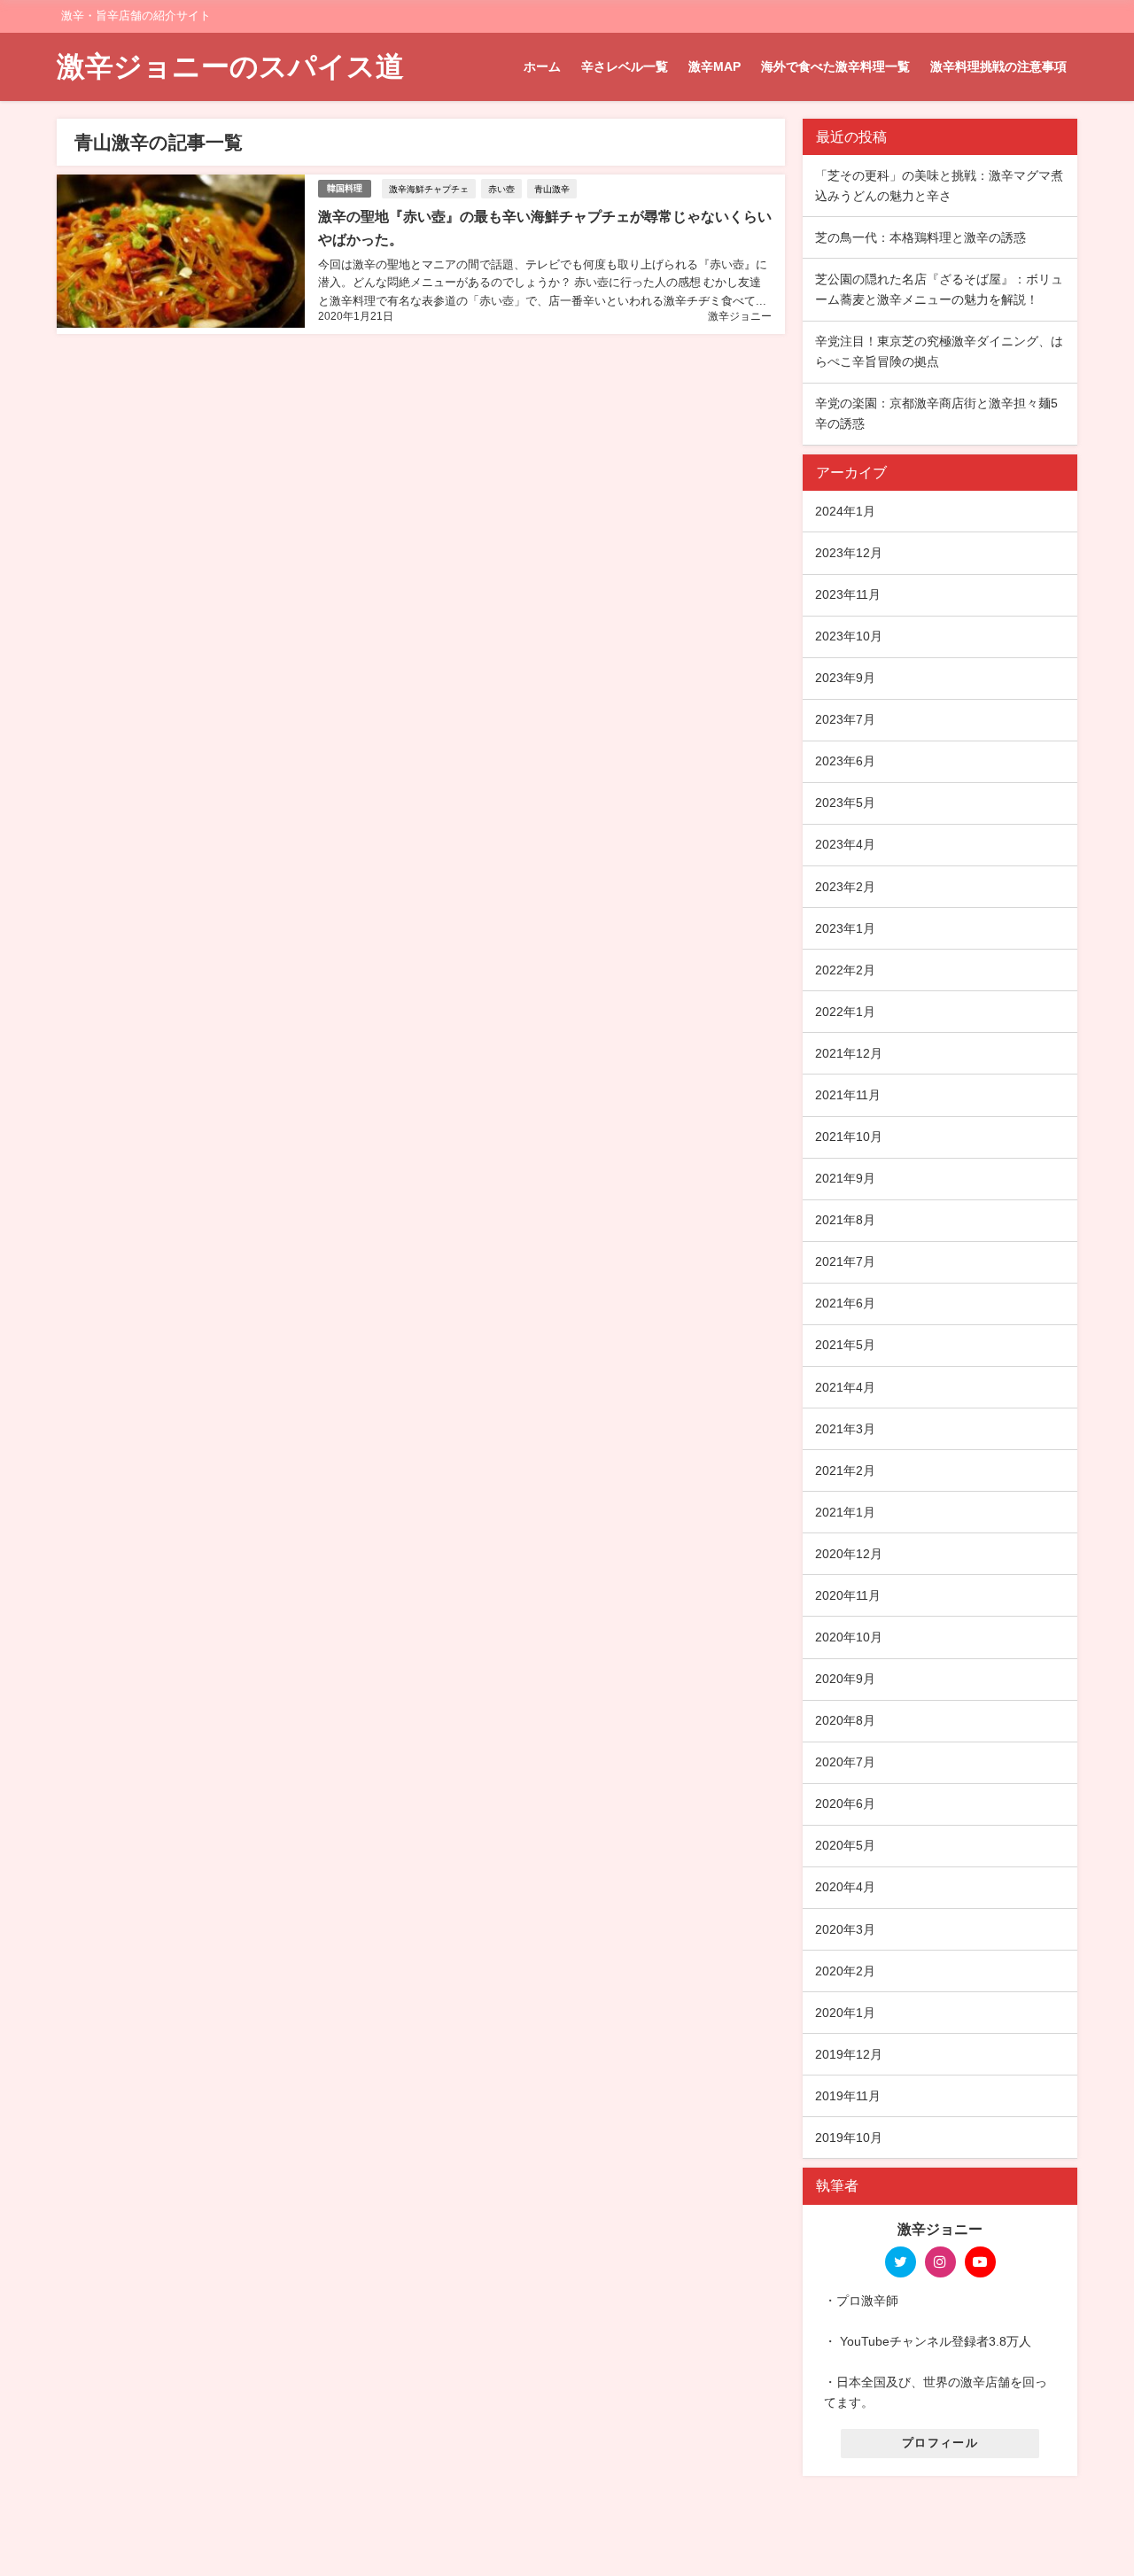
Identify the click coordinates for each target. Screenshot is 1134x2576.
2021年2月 (845, 1470)
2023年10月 (849, 636)
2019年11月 (848, 2096)
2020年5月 (845, 1845)
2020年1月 (845, 2013)
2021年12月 (849, 1053)
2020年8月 (845, 1720)
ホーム (542, 66)
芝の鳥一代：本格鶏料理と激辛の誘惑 (920, 237)
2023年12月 (849, 553)
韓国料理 (345, 188)
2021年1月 (845, 1512)
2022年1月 (845, 1012)
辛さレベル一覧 (625, 66)
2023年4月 (845, 844)
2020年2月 (845, 1971)
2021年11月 (848, 1095)
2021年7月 (845, 1261)
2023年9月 (845, 678)
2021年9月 (845, 1178)
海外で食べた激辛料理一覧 (835, 66)
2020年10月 (849, 1637)
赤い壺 (501, 189)
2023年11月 (848, 594)
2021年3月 (845, 1429)
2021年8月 (845, 1220)
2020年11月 (848, 1595)
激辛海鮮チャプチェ (429, 189)
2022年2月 (845, 970)
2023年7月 (845, 719)
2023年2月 (845, 887)
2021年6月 (845, 1303)
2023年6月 (845, 761)
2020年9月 (845, 1679)
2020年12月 (849, 1554)
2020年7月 (845, 1762)
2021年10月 (849, 1137)
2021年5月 (845, 1345)
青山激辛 (552, 189)
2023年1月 (845, 928)
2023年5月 (845, 803)
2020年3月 (845, 1929)
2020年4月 (845, 1887)
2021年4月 (845, 1387)
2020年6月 (845, 1804)
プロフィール (940, 2443)
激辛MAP (715, 66)
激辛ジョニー (740, 316)
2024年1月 (845, 511)
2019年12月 (849, 2054)
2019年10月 (849, 2138)
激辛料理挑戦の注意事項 (998, 66)
